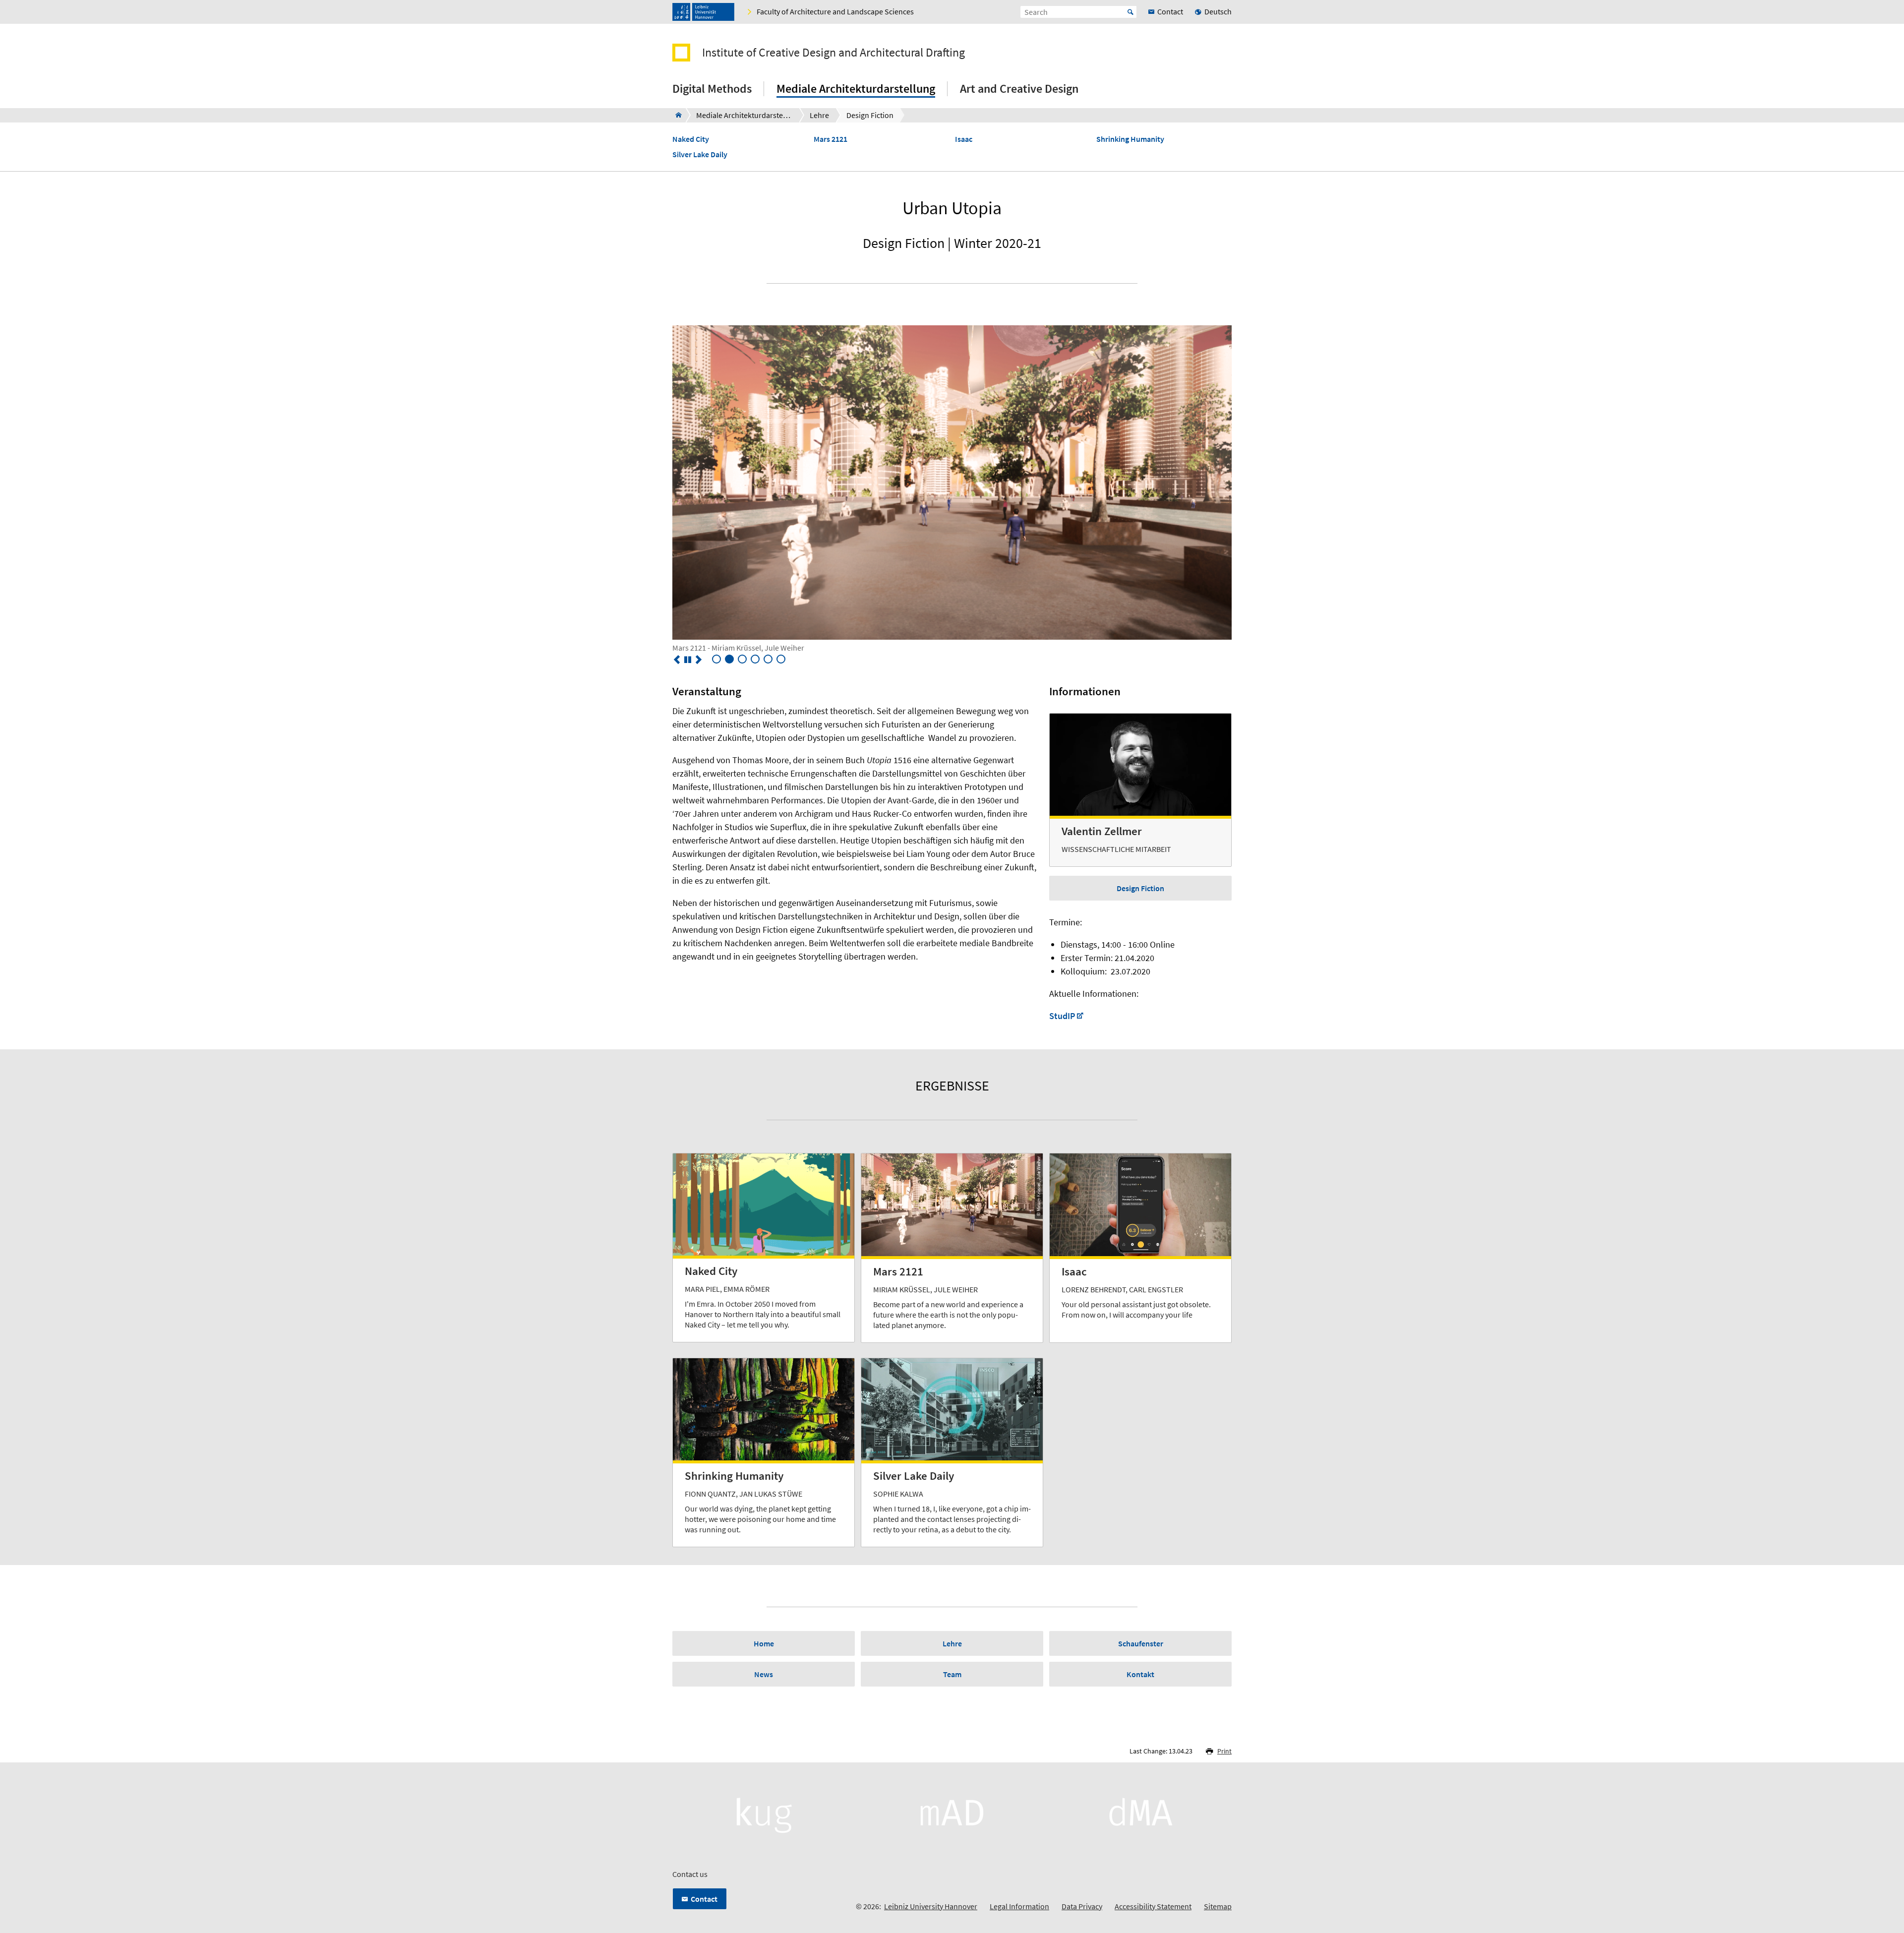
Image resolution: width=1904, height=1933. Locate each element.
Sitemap (1218, 1906)
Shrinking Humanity (1130, 139)
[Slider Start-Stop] (688, 660)
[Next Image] (699, 660)
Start (1130, 12)
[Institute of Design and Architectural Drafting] (676, 115)
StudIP (1062, 1016)
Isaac (964, 139)
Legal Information (1019, 1906)
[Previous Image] (677, 660)
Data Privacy (1082, 1906)
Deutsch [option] (1218, 11)
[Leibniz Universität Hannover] (703, 12)
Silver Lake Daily (700, 154)
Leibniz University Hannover (931, 1906)
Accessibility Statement (1153, 1906)
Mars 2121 (831, 139)
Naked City (691, 139)
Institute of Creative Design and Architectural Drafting (833, 53)
